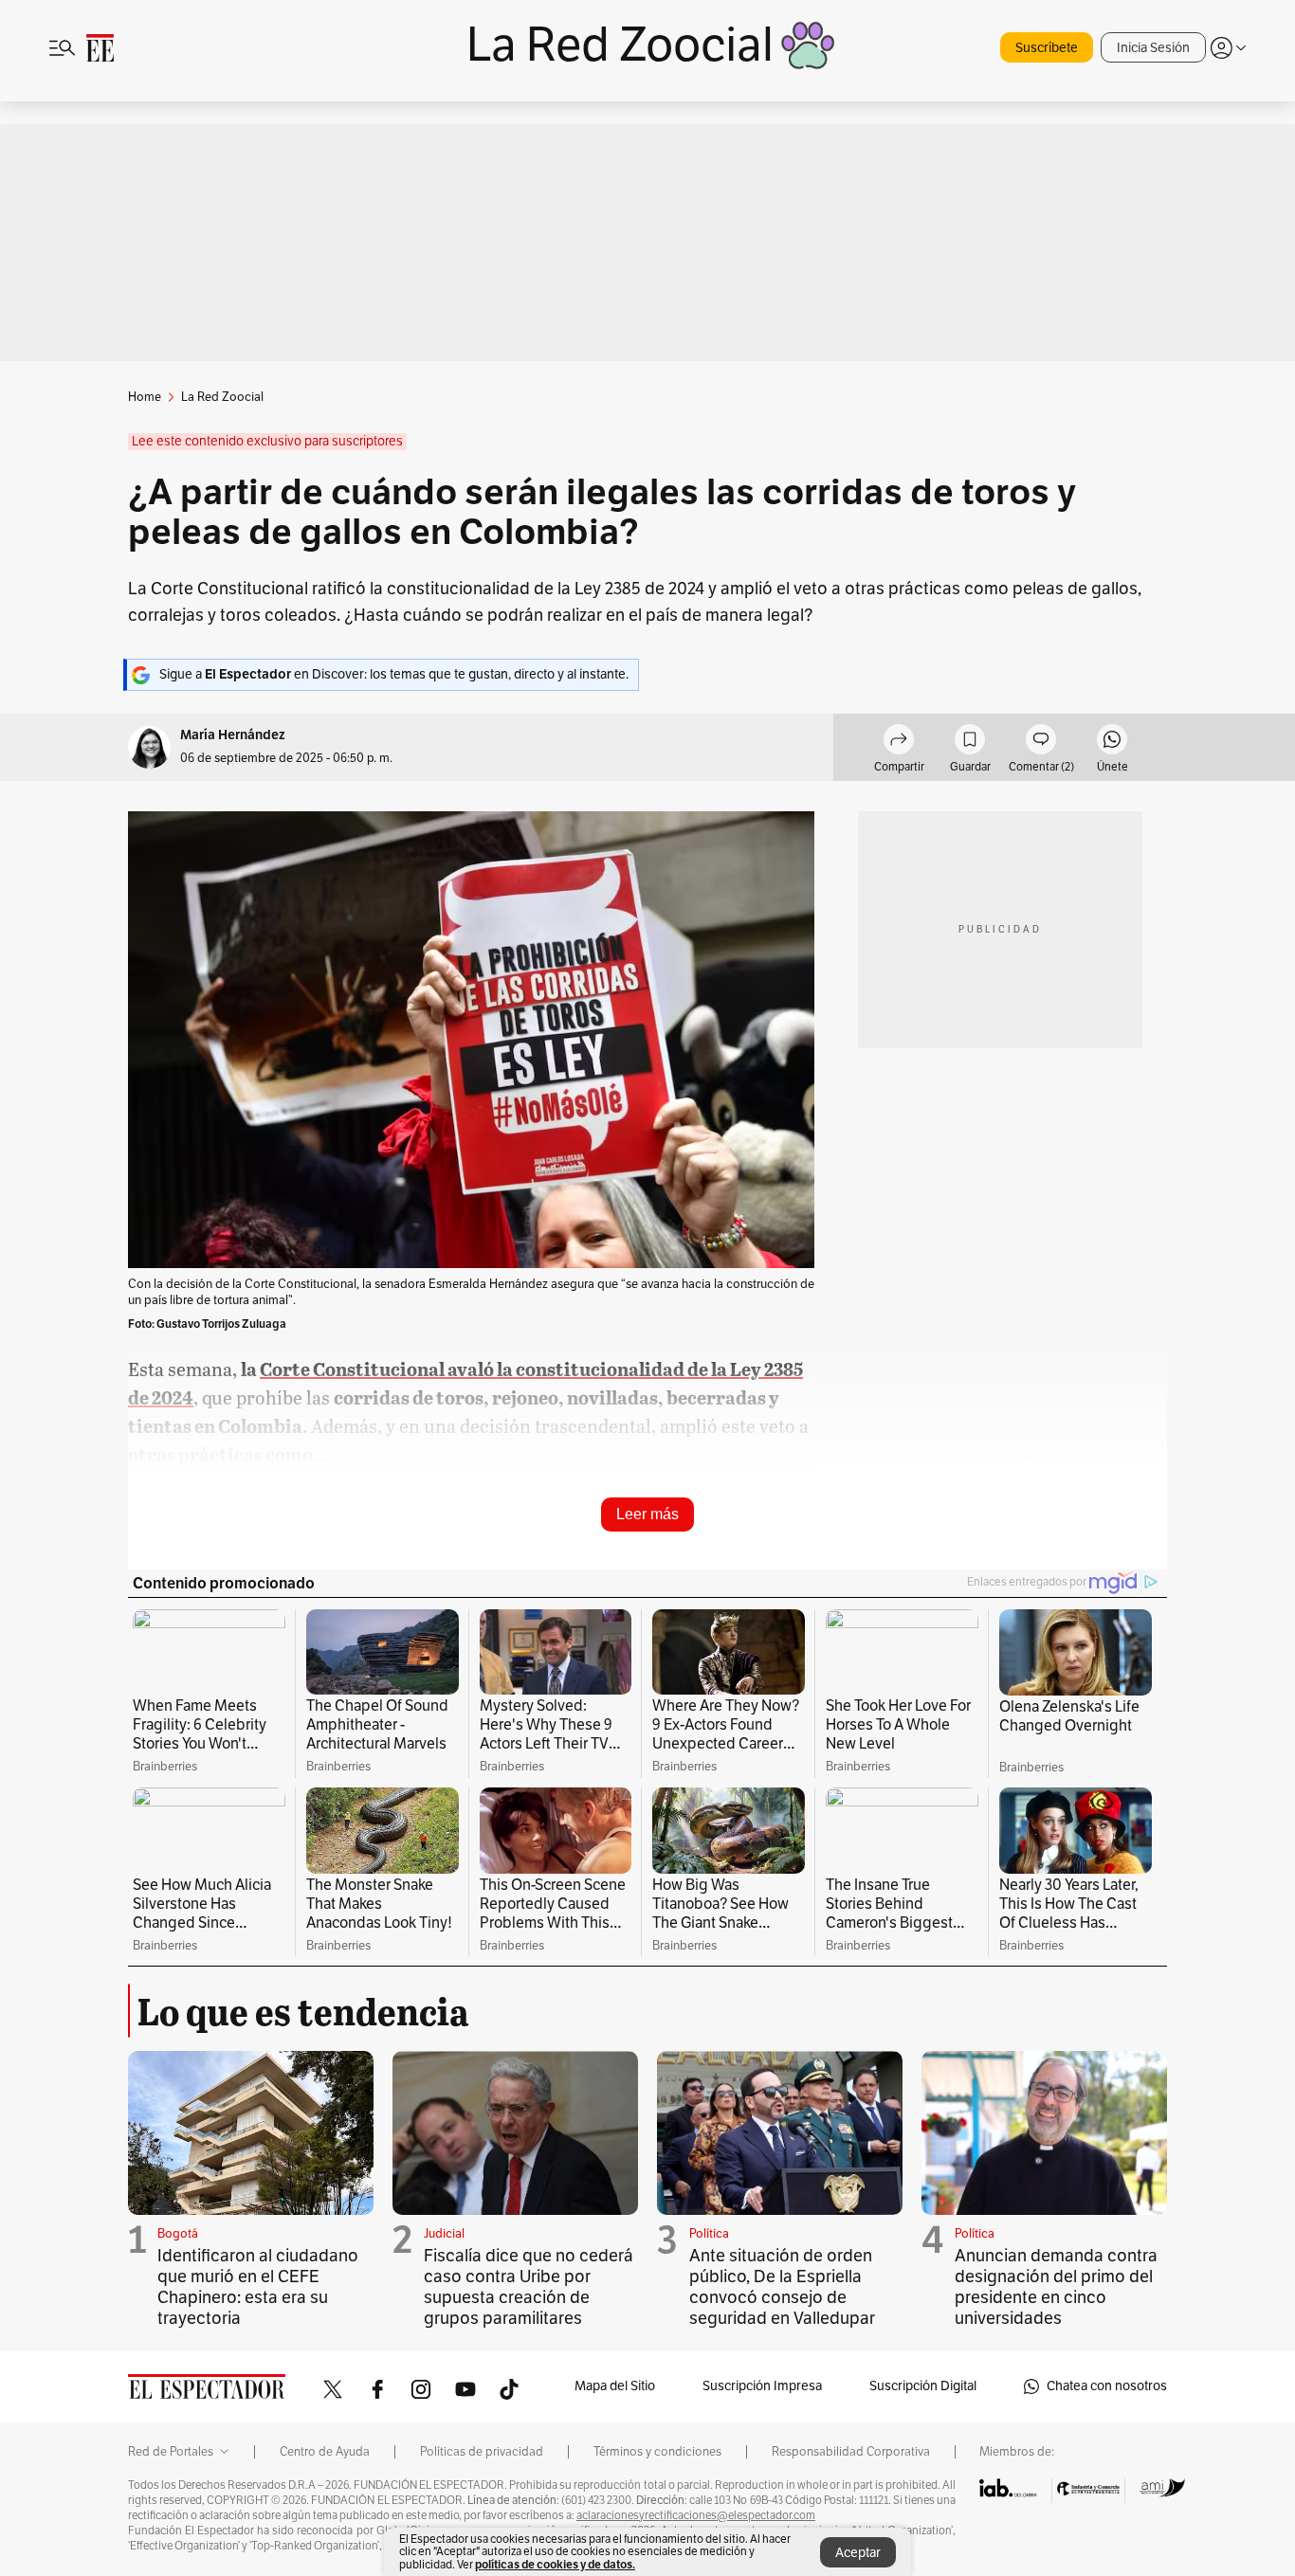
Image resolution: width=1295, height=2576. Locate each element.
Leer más (647, 1514)
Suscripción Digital (923, 2386)
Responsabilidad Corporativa (851, 2452)
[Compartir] (899, 742)
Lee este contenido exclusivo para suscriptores (267, 441)
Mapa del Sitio (615, 2386)
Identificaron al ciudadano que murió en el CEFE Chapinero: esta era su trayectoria (258, 2287)
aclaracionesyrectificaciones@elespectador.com (696, 2515)
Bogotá (178, 2234)
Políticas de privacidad (482, 2452)
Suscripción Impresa (762, 2386)
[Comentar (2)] (1041, 742)
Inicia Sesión (1153, 48)
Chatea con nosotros (1107, 2386)
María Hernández (233, 735)
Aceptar (858, 2553)
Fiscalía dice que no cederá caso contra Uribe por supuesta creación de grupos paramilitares (529, 2287)
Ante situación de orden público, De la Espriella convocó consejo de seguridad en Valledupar (782, 2287)
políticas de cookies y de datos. (555, 2564)
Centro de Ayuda (325, 2452)
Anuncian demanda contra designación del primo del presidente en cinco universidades (1056, 2287)
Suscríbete (1047, 48)
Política (709, 2234)
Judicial (444, 2234)
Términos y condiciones (657, 2452)
